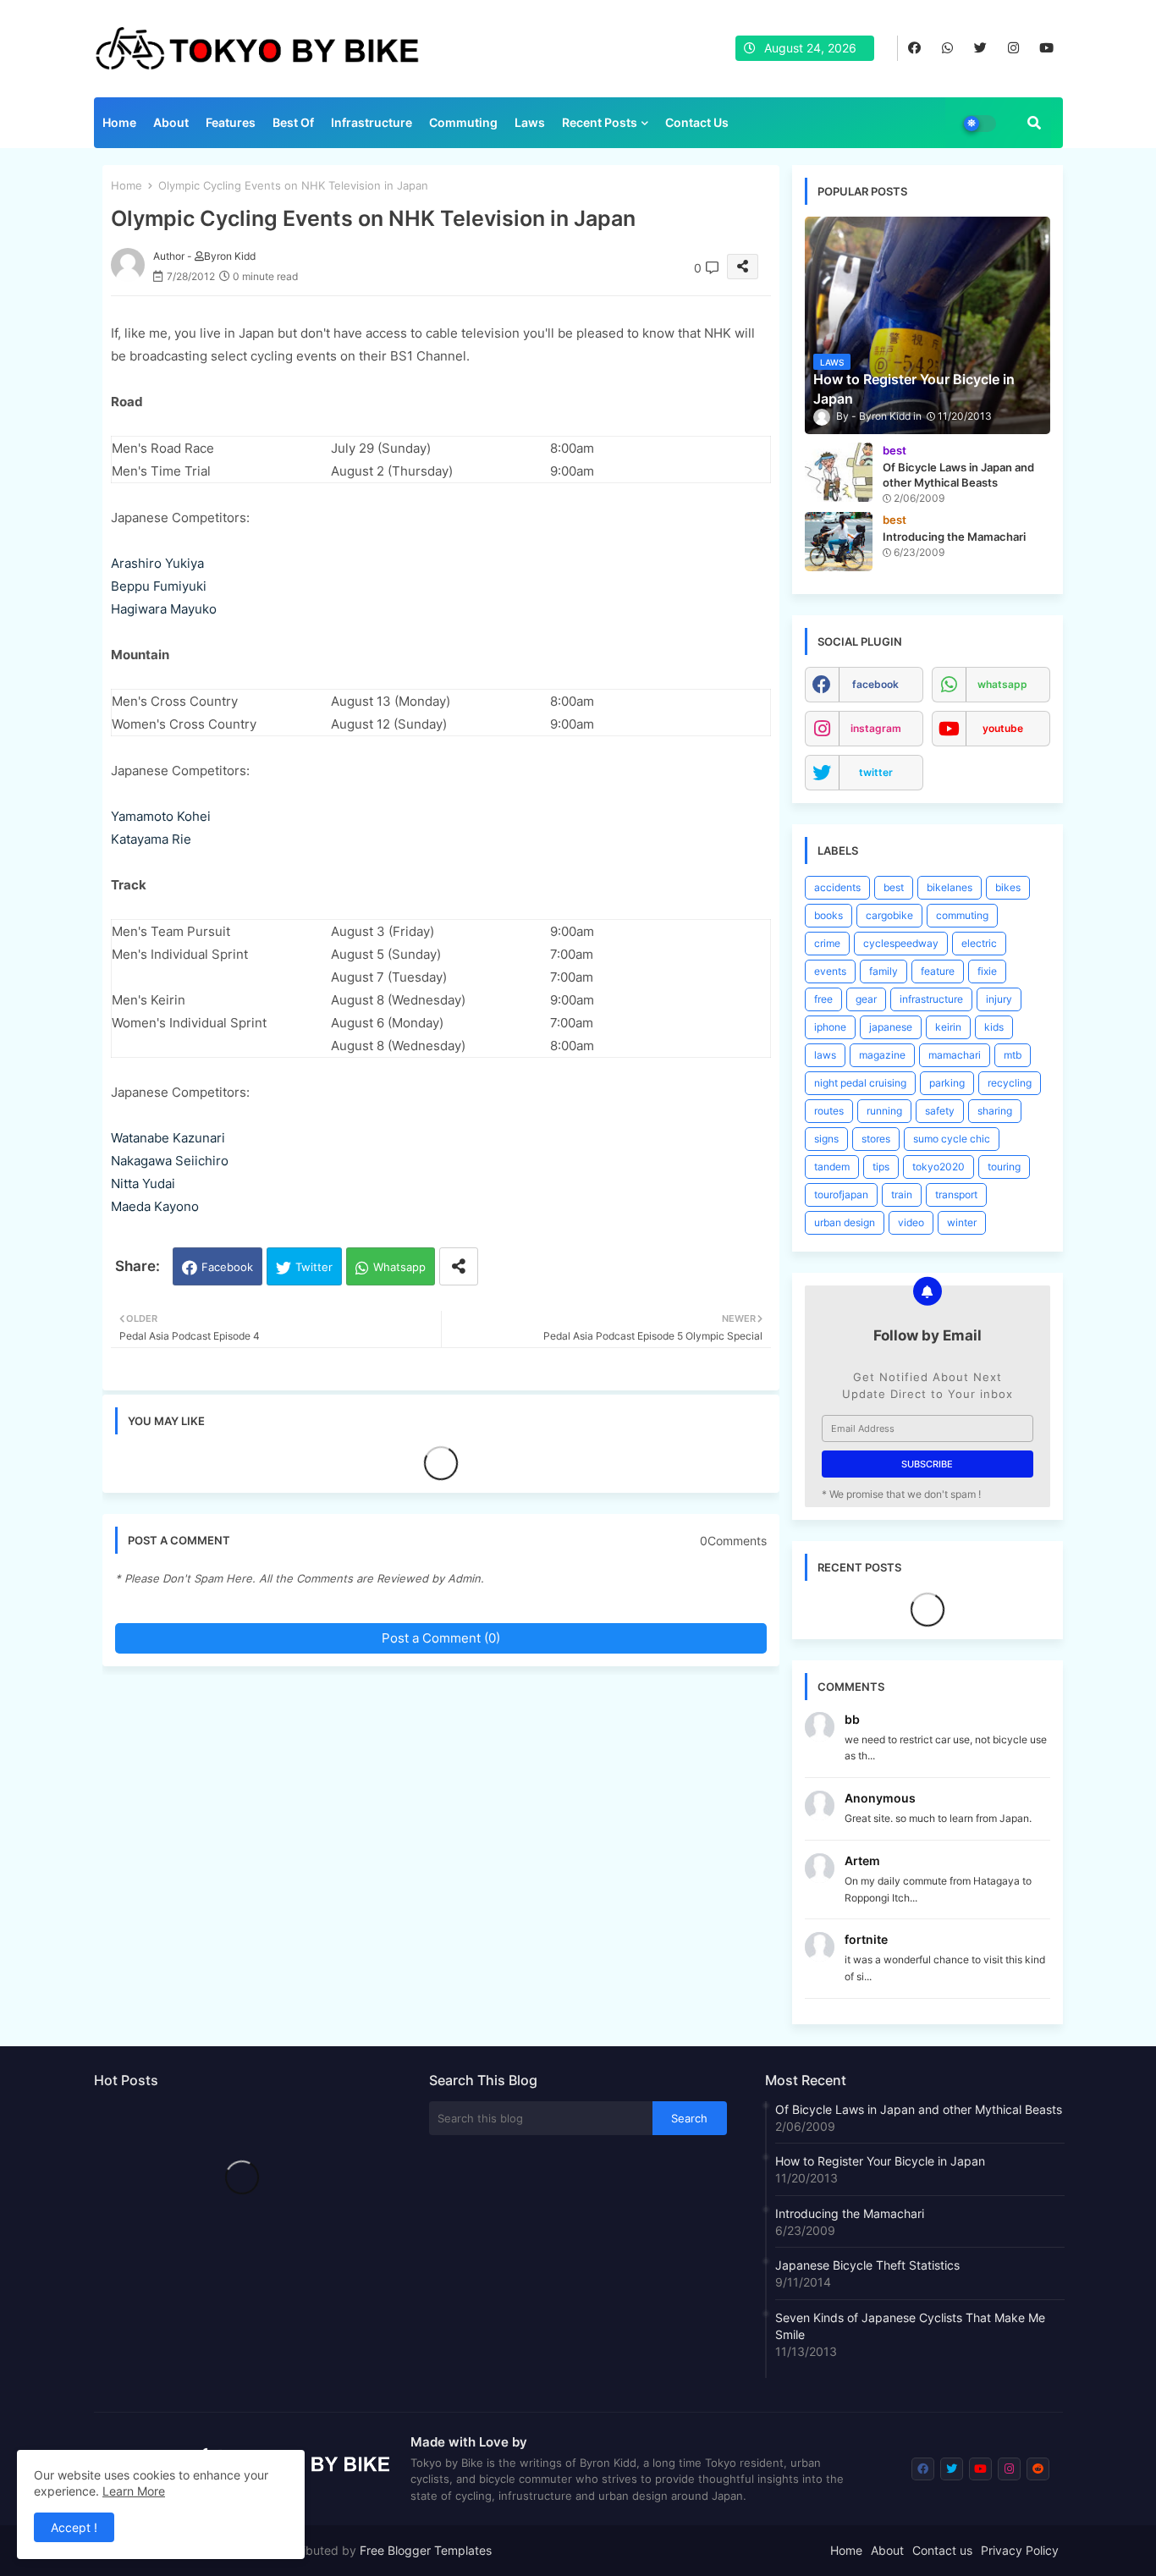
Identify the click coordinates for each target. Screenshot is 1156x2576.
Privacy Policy (1020, 2550)
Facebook (227, 1267)
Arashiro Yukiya (157, 563)
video (911, 1222)
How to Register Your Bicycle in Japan (880, 2161)
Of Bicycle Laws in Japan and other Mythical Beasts (919, 2109)
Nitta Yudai (143, 1183)
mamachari (955, 1055)
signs (826, 1139)
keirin (948, 1027)
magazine (882, 1055)
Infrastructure (372, 122)
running (884, 1111)
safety (940, 1111)
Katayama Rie (151, 839)
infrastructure (931, 999)
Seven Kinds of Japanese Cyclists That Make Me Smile (910, 2326)
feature (938, 971)
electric (979, 943)
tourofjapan (841, 1194)
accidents (837, 887)
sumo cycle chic (952, 1139)
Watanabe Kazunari (168, 1138)
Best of (293, 122)
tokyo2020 (939, 1167)
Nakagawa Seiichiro (170, 1161)
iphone (830, 1027)
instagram (876, 728)
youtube (1003, 728)
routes (829, 1111)
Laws (530, 122)
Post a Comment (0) (441, 1638)
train (902, 1194)
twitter (876, 772)
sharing (995, 1111)
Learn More (134, 2491)
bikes (1008, 887)
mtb (1013, 1055)
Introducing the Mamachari (850, 2213)
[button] (1034, 123)
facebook (875, 684)
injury (999, 999)
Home (119, 122)
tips (881, 1167)
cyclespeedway (901, 943)
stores (876, 1139)
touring (1004, 1167)
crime (827, 943)
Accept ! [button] (74, 2527)
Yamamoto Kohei (161, 816)
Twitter (314, 1267)
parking (947, 1083)
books (828, 915)
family (884, 971)
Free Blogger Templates (426, 2550)
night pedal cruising (860, 1083)
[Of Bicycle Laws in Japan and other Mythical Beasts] (839, 472)
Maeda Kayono (155, 1206)
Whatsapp (399, 1267)
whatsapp (1002, 684)
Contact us (697, 122)
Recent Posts (600, 122)
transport (956, 1194)
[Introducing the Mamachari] (839, 542)
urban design (845, 1222)
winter (962, 1222)
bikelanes (950, 887)
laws (825, 1055)
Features (231, 122)
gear (866, 999)
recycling (1010, 1083)
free (823, 999)
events (830, 971)
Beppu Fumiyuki (159, 586)
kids (994, 1027)
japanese (891, 1027)
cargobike (889, 915)
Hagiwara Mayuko (164, 609)
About (171, 122)
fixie (987, 971)
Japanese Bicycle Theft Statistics (867, 2265)
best (894, 887)
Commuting (463, 122)
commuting (962, 915)
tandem (832, 1167)
